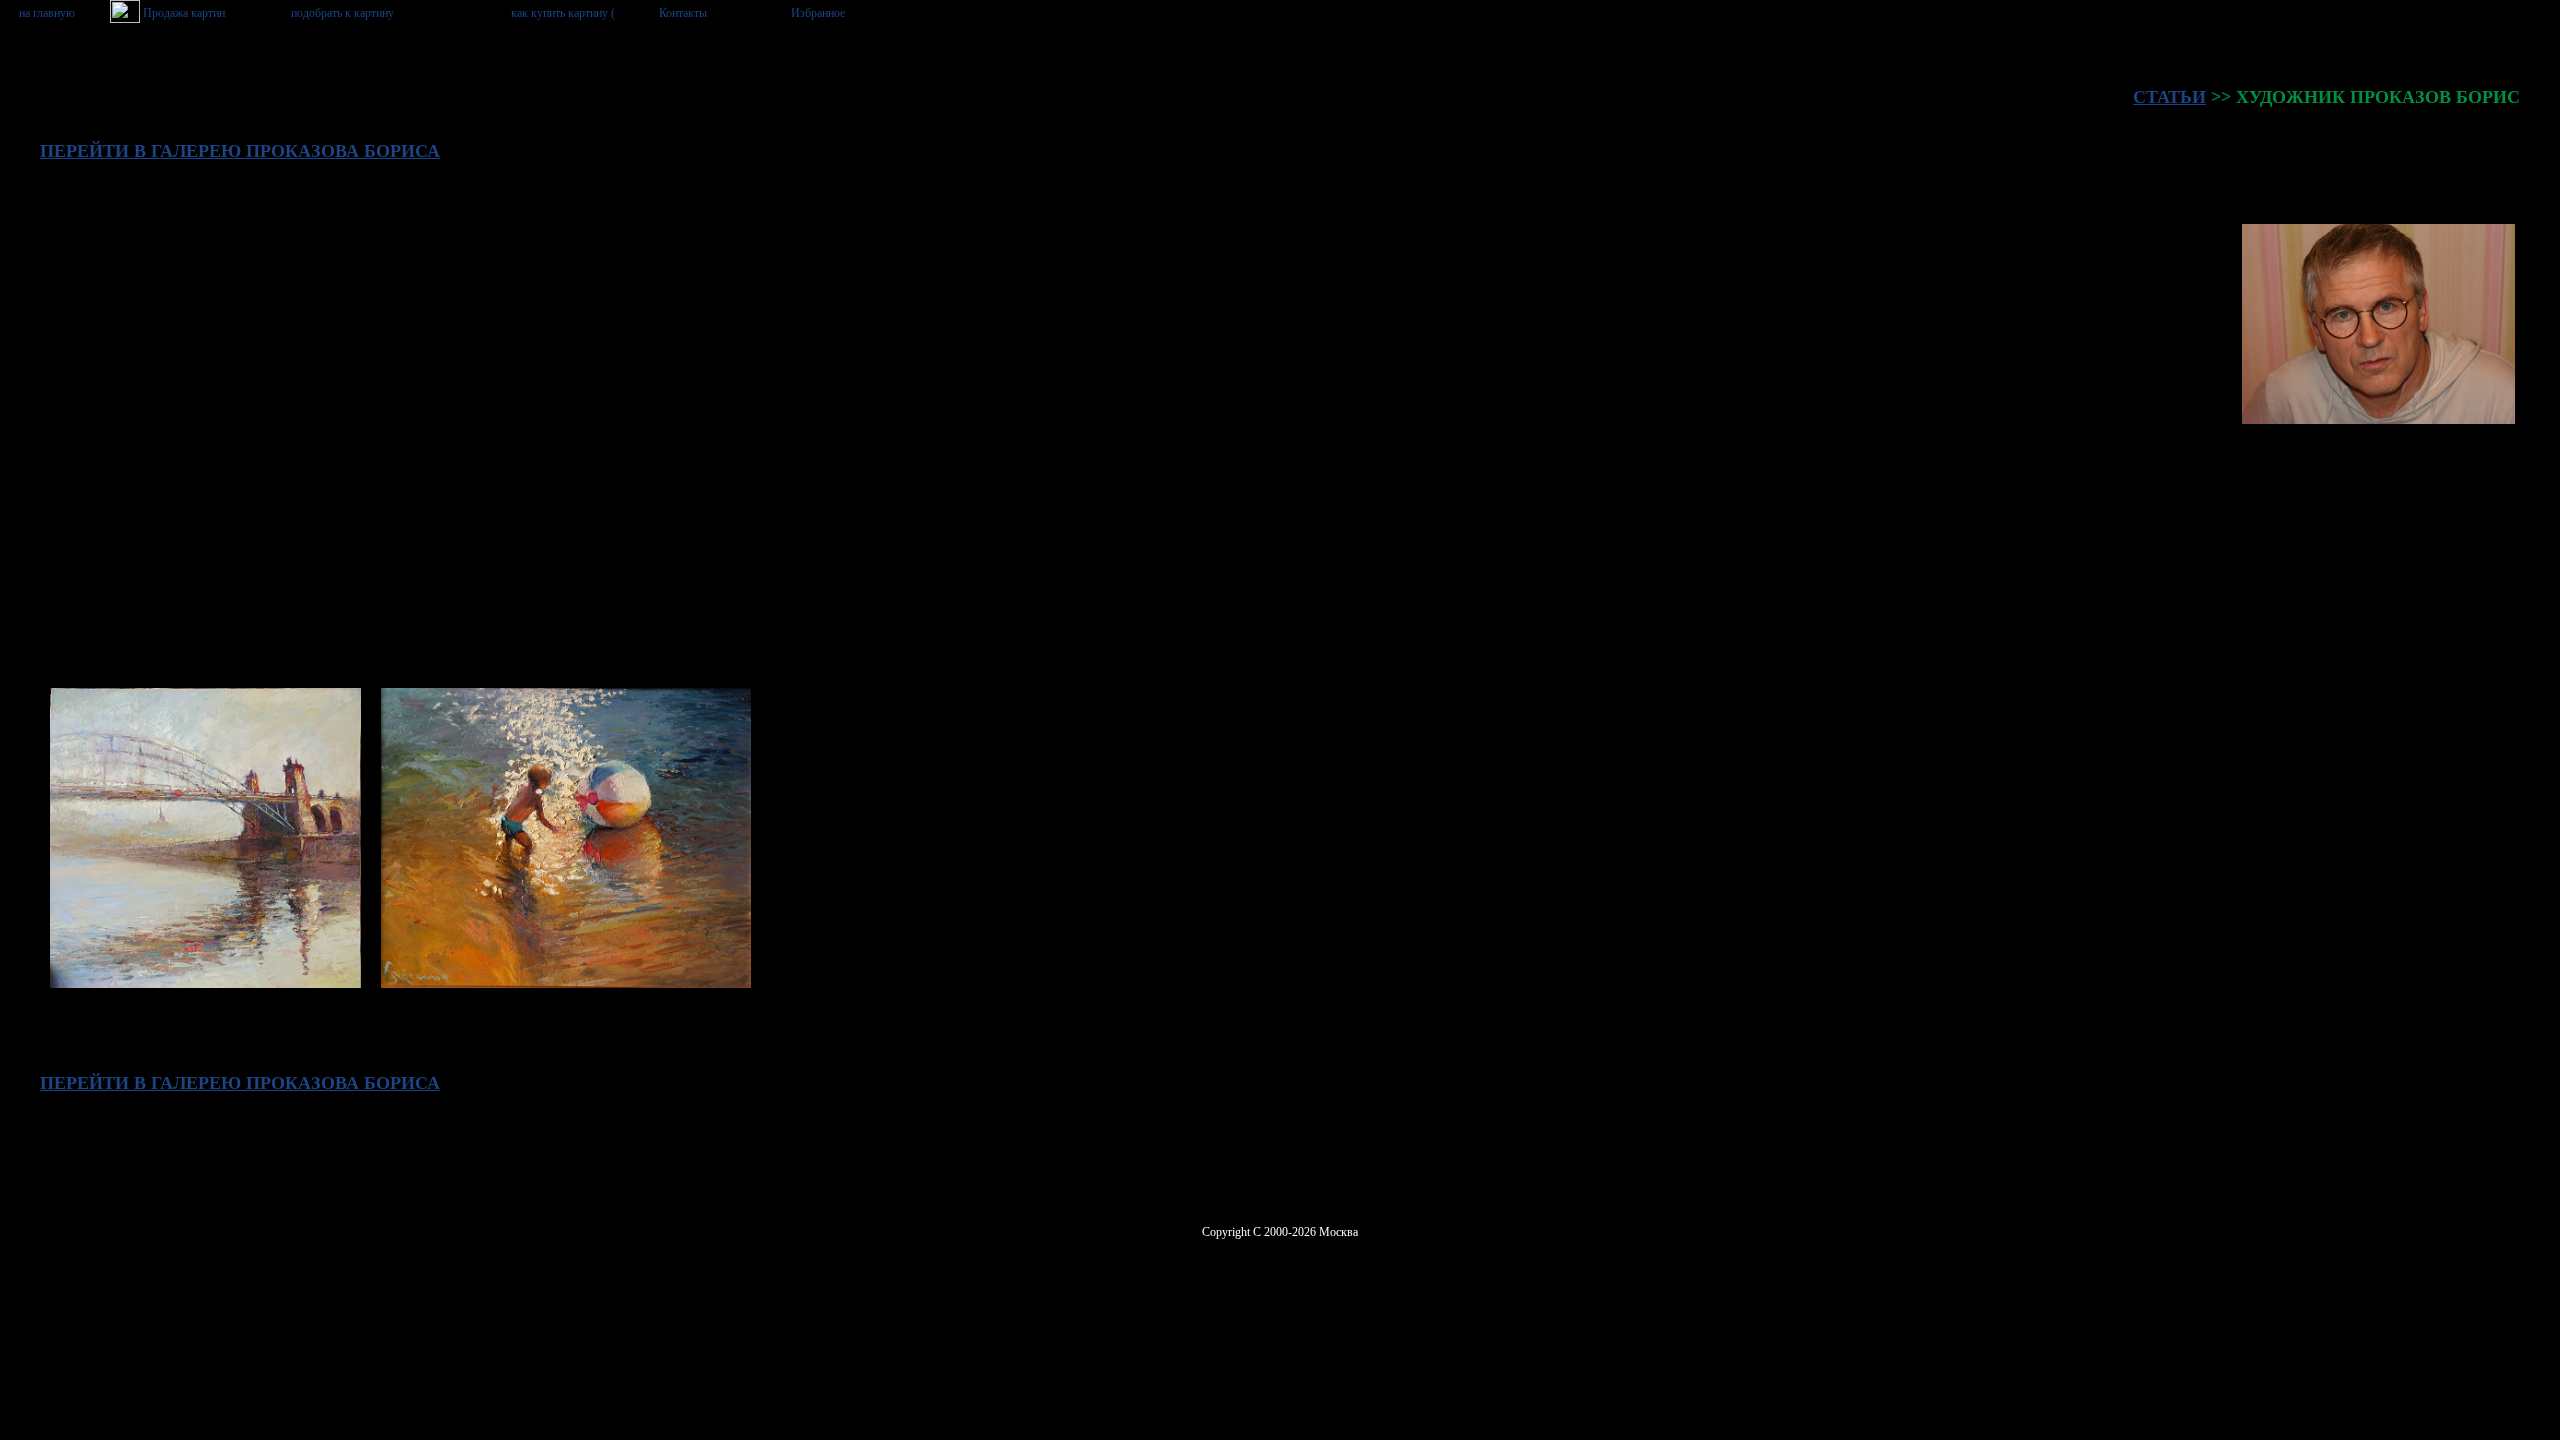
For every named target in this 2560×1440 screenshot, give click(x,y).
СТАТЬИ (2169, 97)
